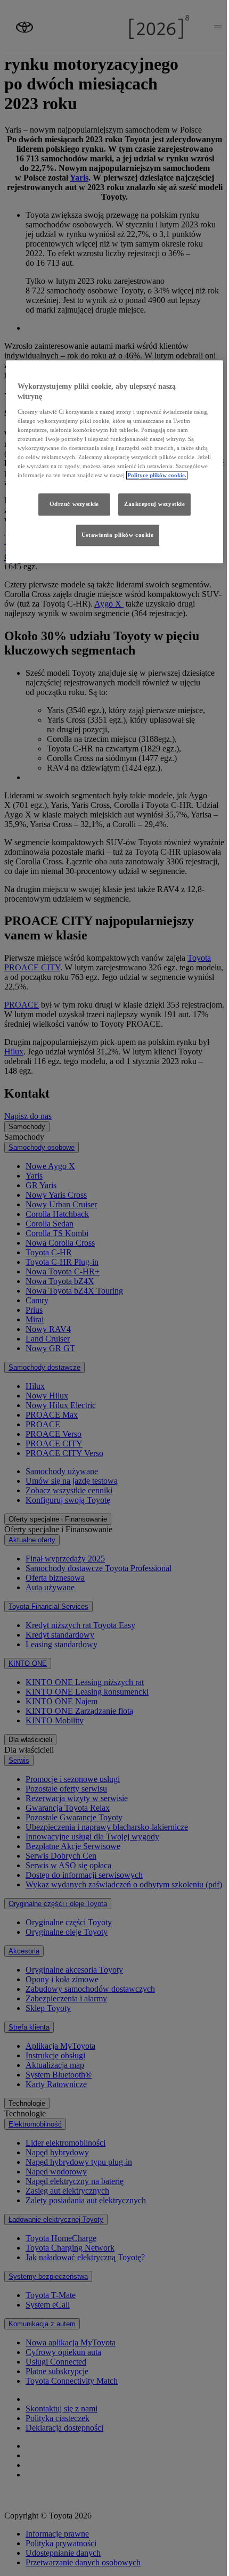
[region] (115, 462)
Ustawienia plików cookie (118, 535)
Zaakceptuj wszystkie (154, 504)
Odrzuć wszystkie (74, 504)
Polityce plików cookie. (157, 476)
